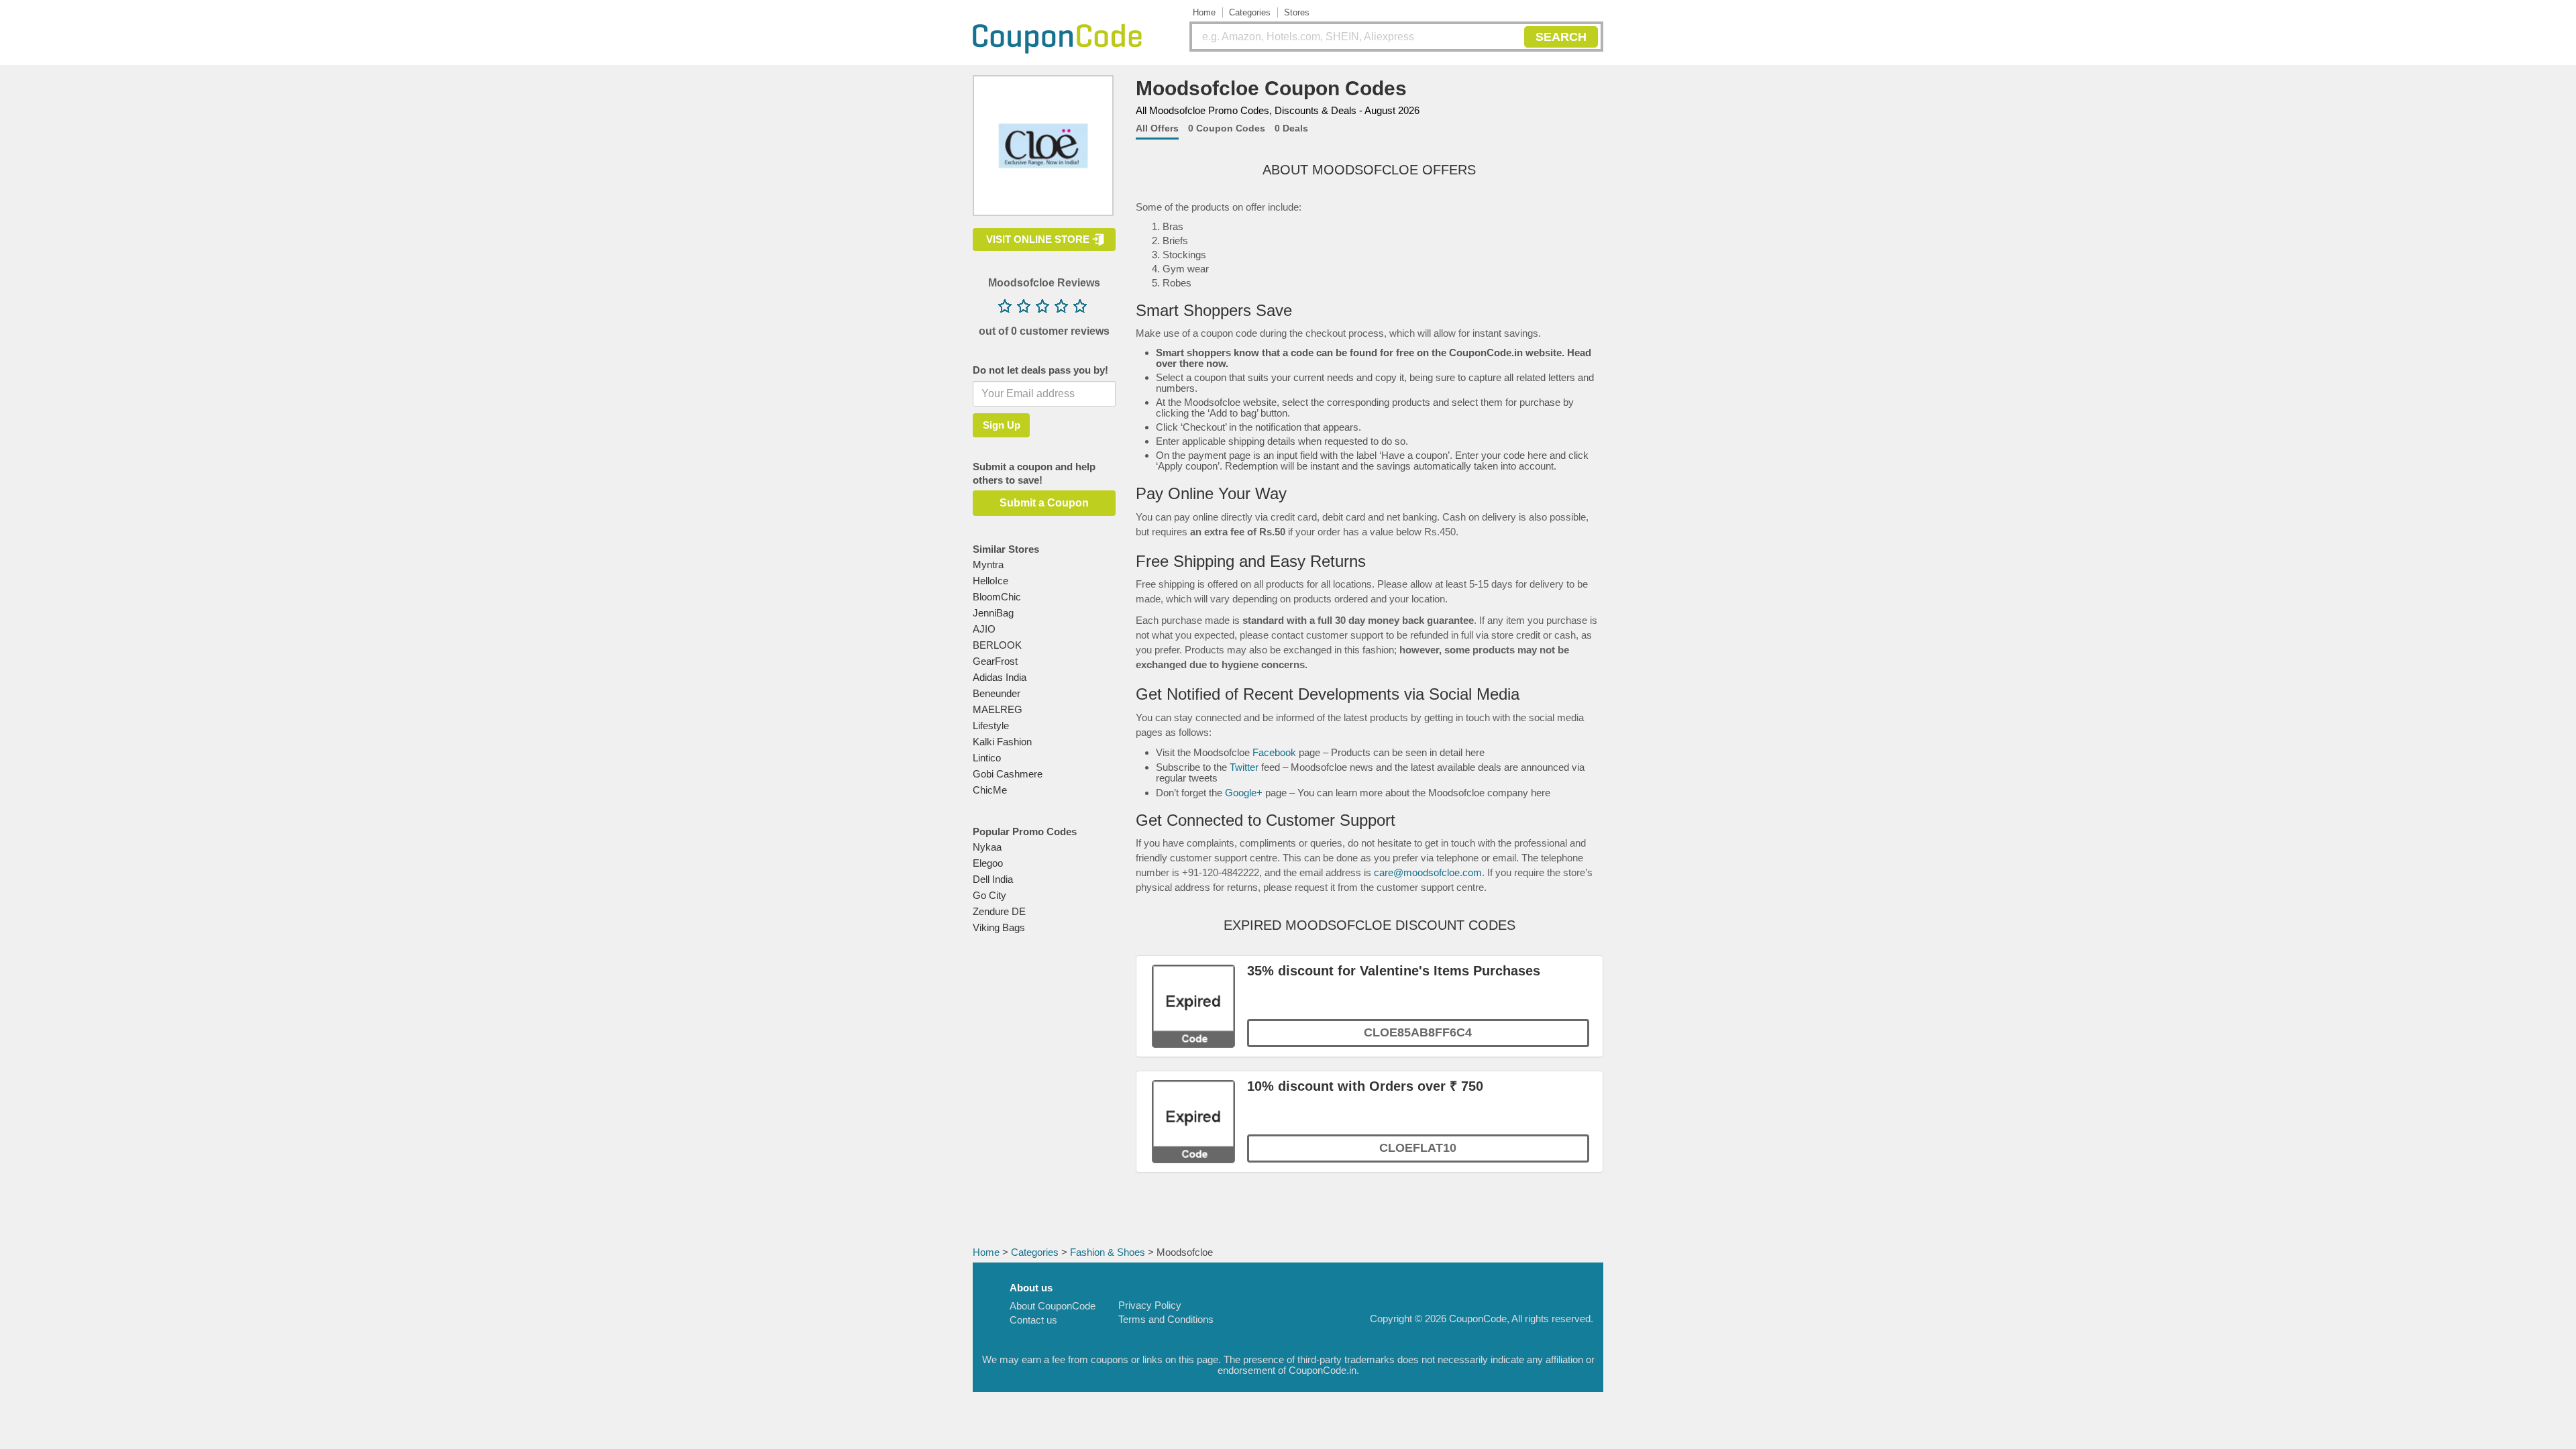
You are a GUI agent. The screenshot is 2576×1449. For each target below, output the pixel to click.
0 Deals (1291, 128)
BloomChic (997, 597)
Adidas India (1000, 677)
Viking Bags (999, 927)
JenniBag (993, 613)
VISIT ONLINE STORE (1038, 239)
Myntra (988, 565)
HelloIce (990, 581)
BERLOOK (997, 645)
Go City (989, 895)
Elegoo (988, 863)
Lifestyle (991, 726)
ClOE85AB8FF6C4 (1418, 1032)
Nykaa (987, 847)
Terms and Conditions (1166, 1319)
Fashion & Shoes (1108, 1252)
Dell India (993, 879)
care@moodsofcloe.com (1428, 872)
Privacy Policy (1150, 1305)
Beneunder (997, 693)
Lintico (987, 758)
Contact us (1033, 1320)
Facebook (1274, 752)
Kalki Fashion (1002, 742)
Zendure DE (999, 911)
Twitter (1244, 767)
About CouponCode (1053, 1306)
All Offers (1157, 128)
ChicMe (990, 790)
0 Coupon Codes (1227, 128)
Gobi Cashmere (1008, 774)
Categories (1250, 12)
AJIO (984, 629)
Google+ (1244, 793)
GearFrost (995, 661)
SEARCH (1561, 37)
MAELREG (998, 709)
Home (1204, 12)
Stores (1297, 12)
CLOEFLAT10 (1418, 1148)
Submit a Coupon (1044, 503)
